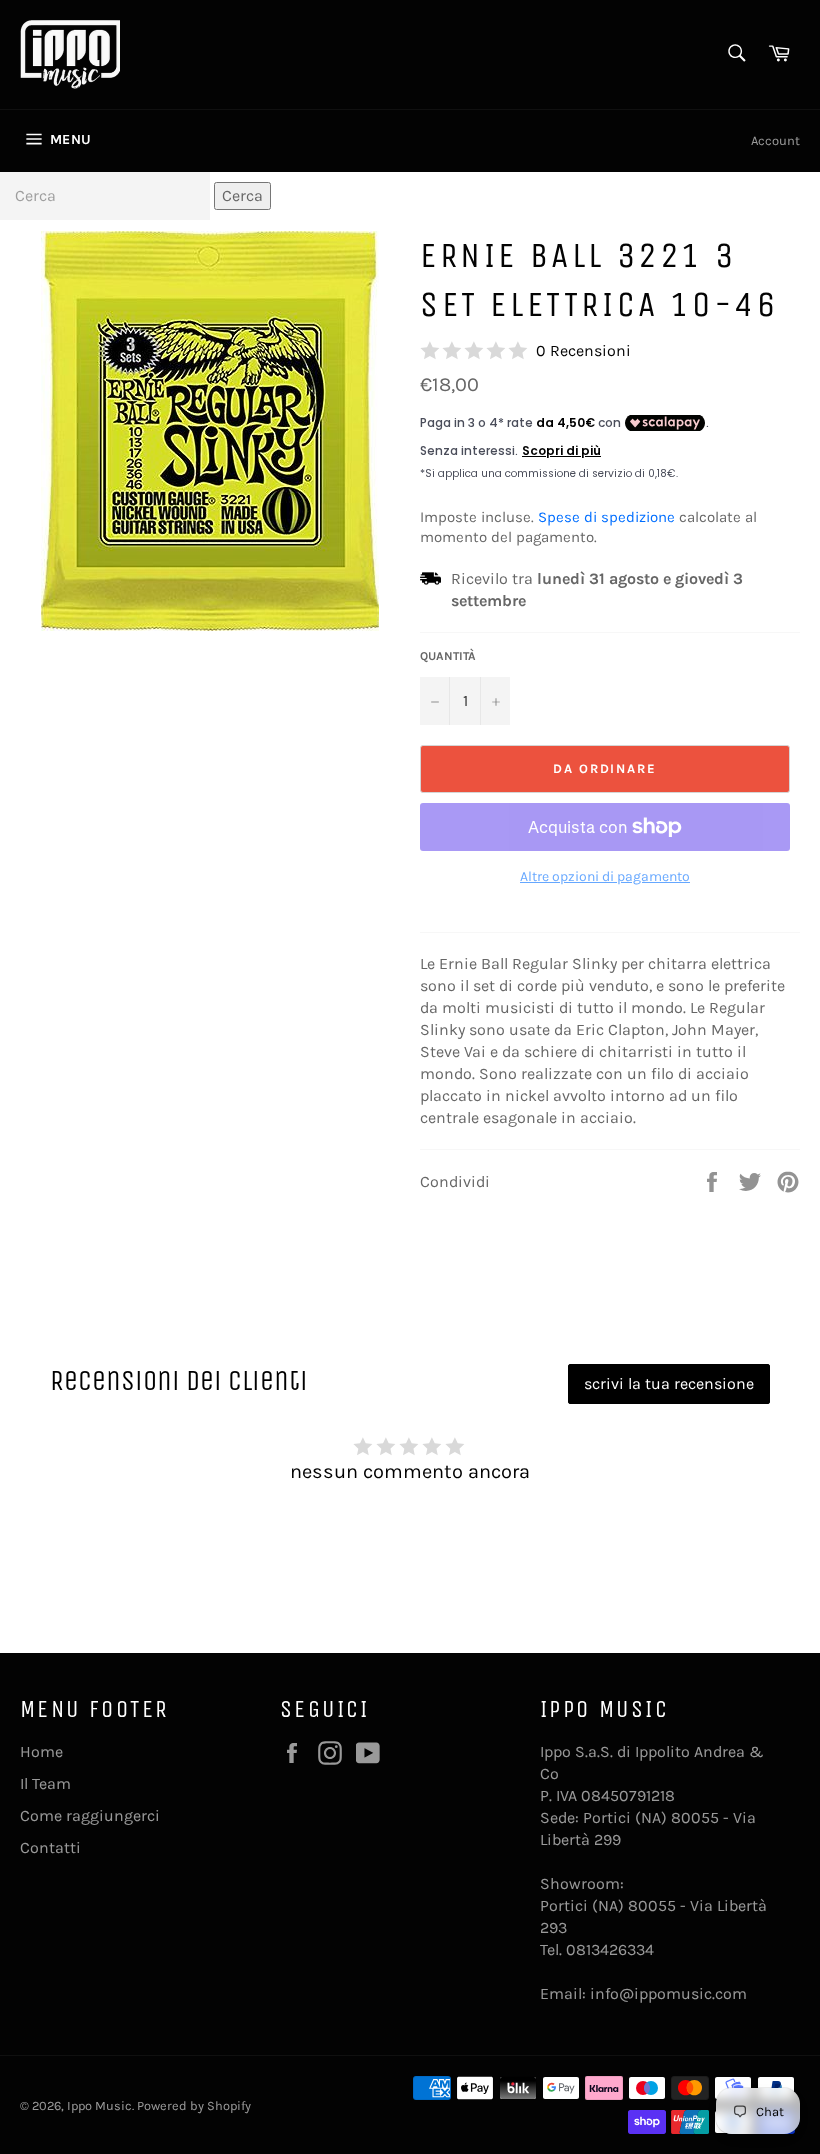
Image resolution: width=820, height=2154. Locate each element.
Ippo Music (99, 2105)
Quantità (448, 656)
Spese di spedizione (606, 517)
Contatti (50, 1847)
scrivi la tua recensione (669, 1383)
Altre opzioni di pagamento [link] (605, 876)
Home (41, 1751)
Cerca (242, 195)
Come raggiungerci (90, 1815)
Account (775, 140)
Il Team (45, 1783)
